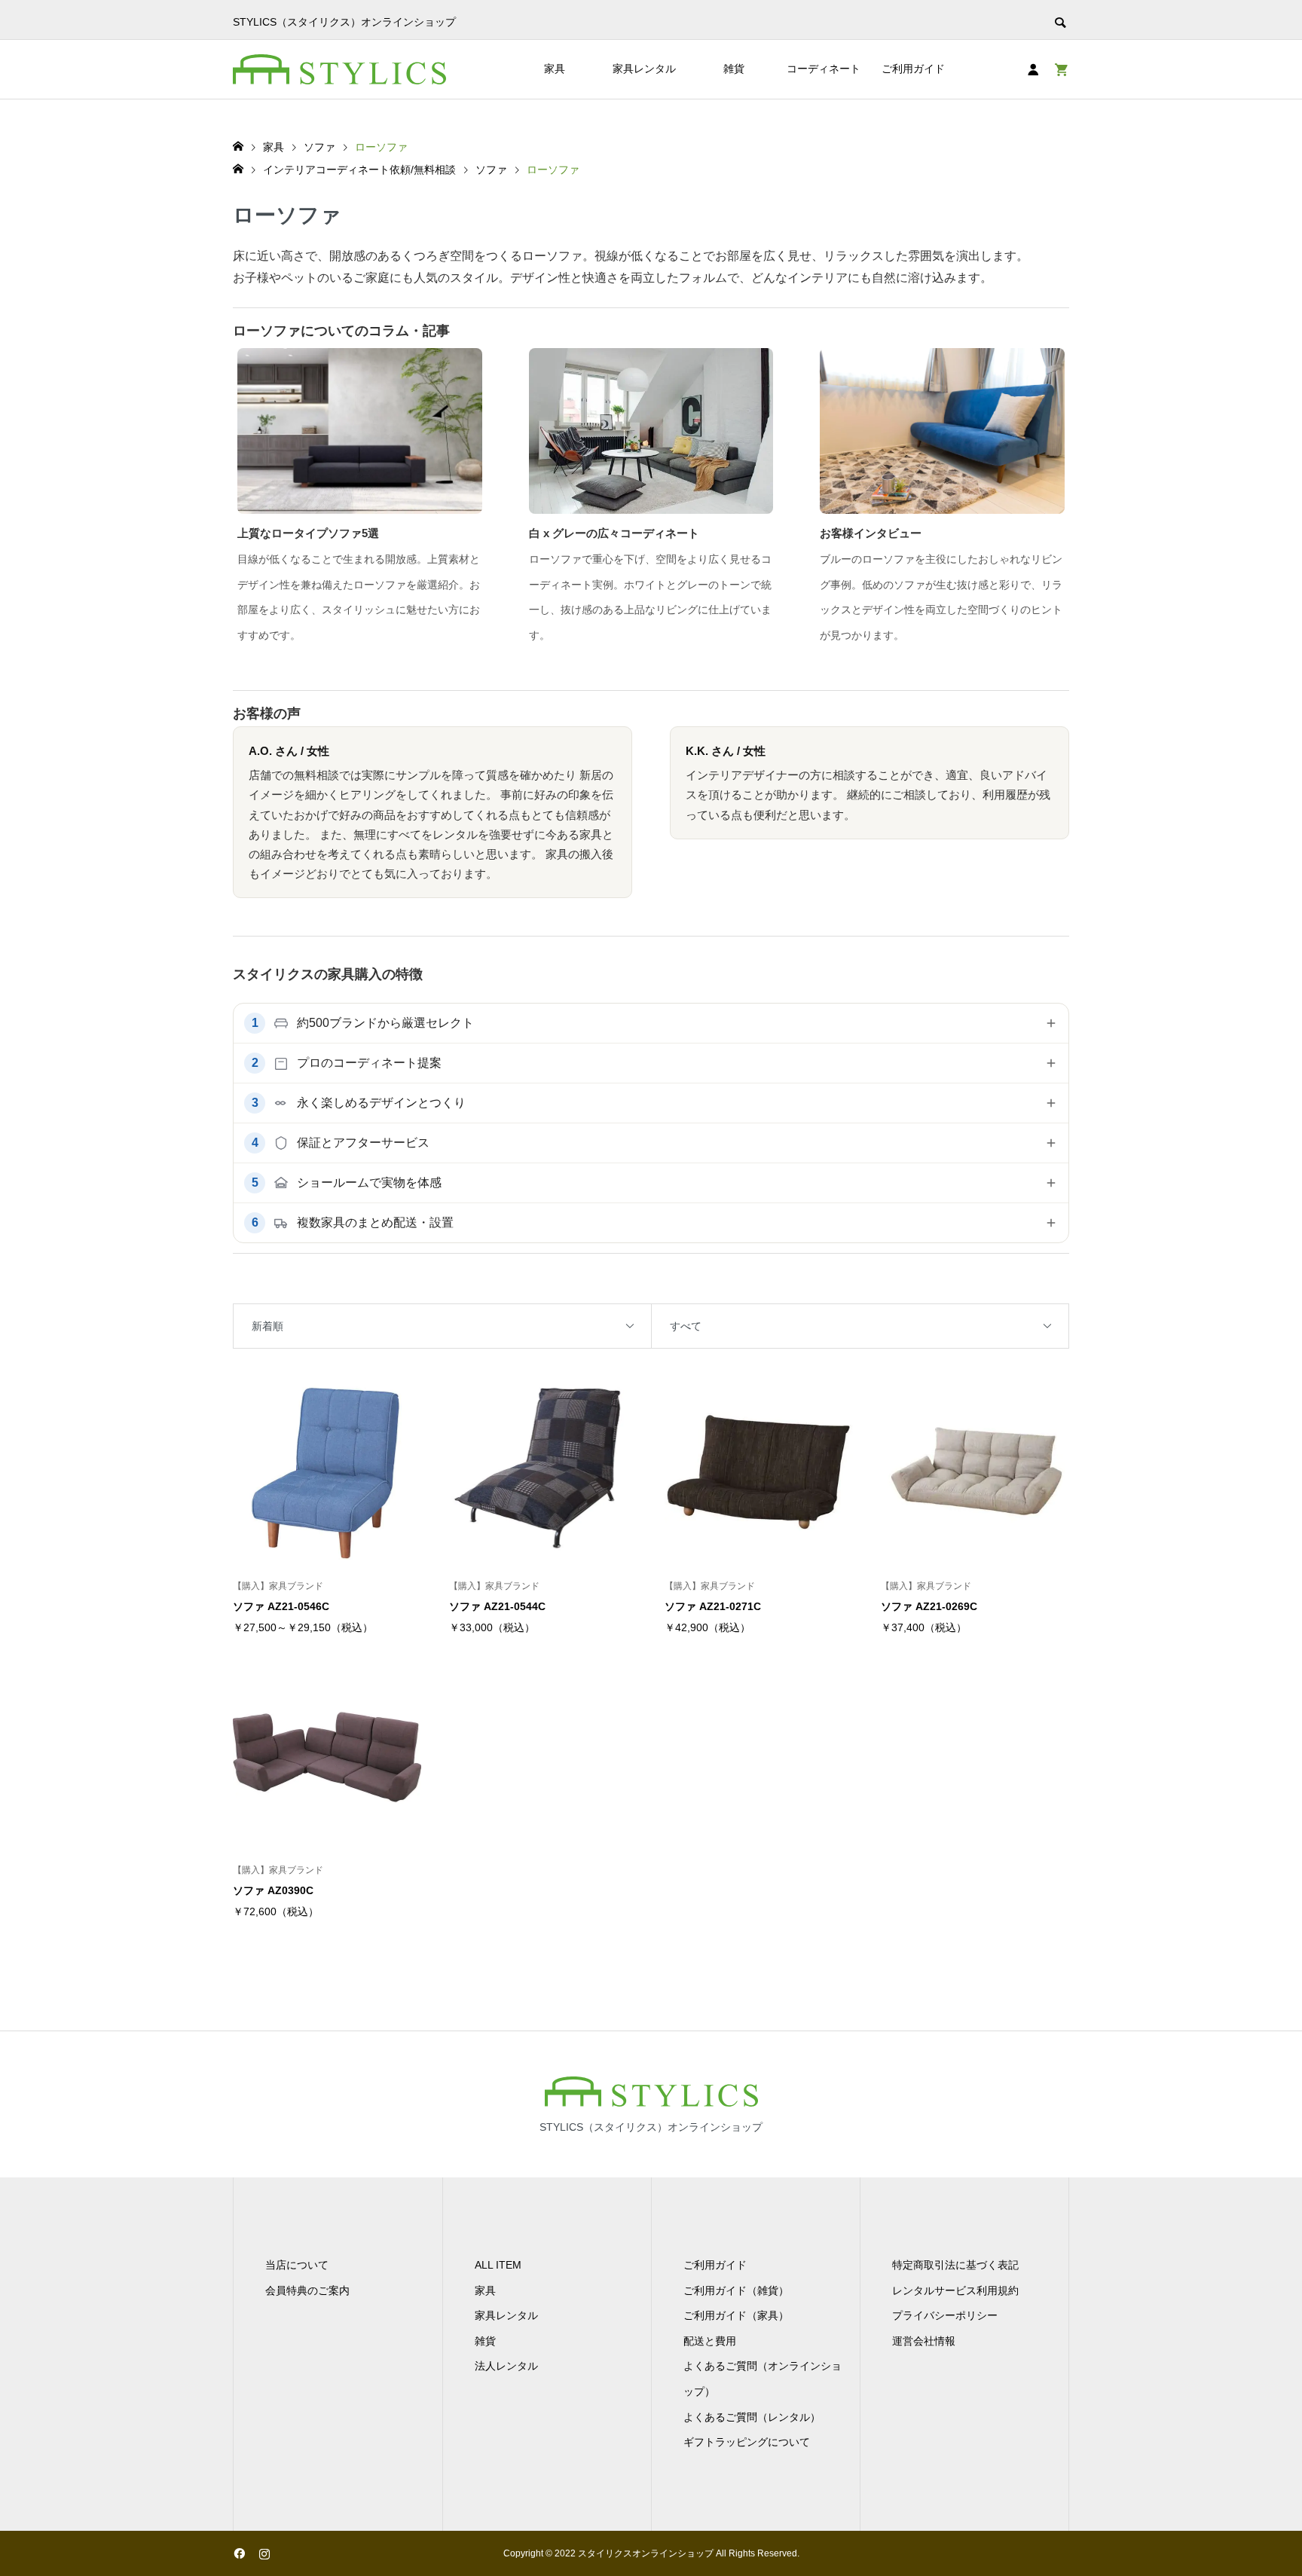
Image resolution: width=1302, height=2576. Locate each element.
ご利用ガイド (913, 69)
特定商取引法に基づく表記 (955, 2265)
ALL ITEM (498, 2265)
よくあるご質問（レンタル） (752, 2417)
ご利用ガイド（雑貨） (736, 2290)
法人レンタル (506, 2366)
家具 (555, 69)
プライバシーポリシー (945, 2315)
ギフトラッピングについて (747, 2442)
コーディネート (824, 69)
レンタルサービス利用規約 (955, 2290)
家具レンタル (644, 69)
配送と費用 (710, 2341)
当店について (297, 2265)
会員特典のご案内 (307, 2290)
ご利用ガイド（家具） (736, 2315)
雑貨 (734, 69)
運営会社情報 (924, 2341)
